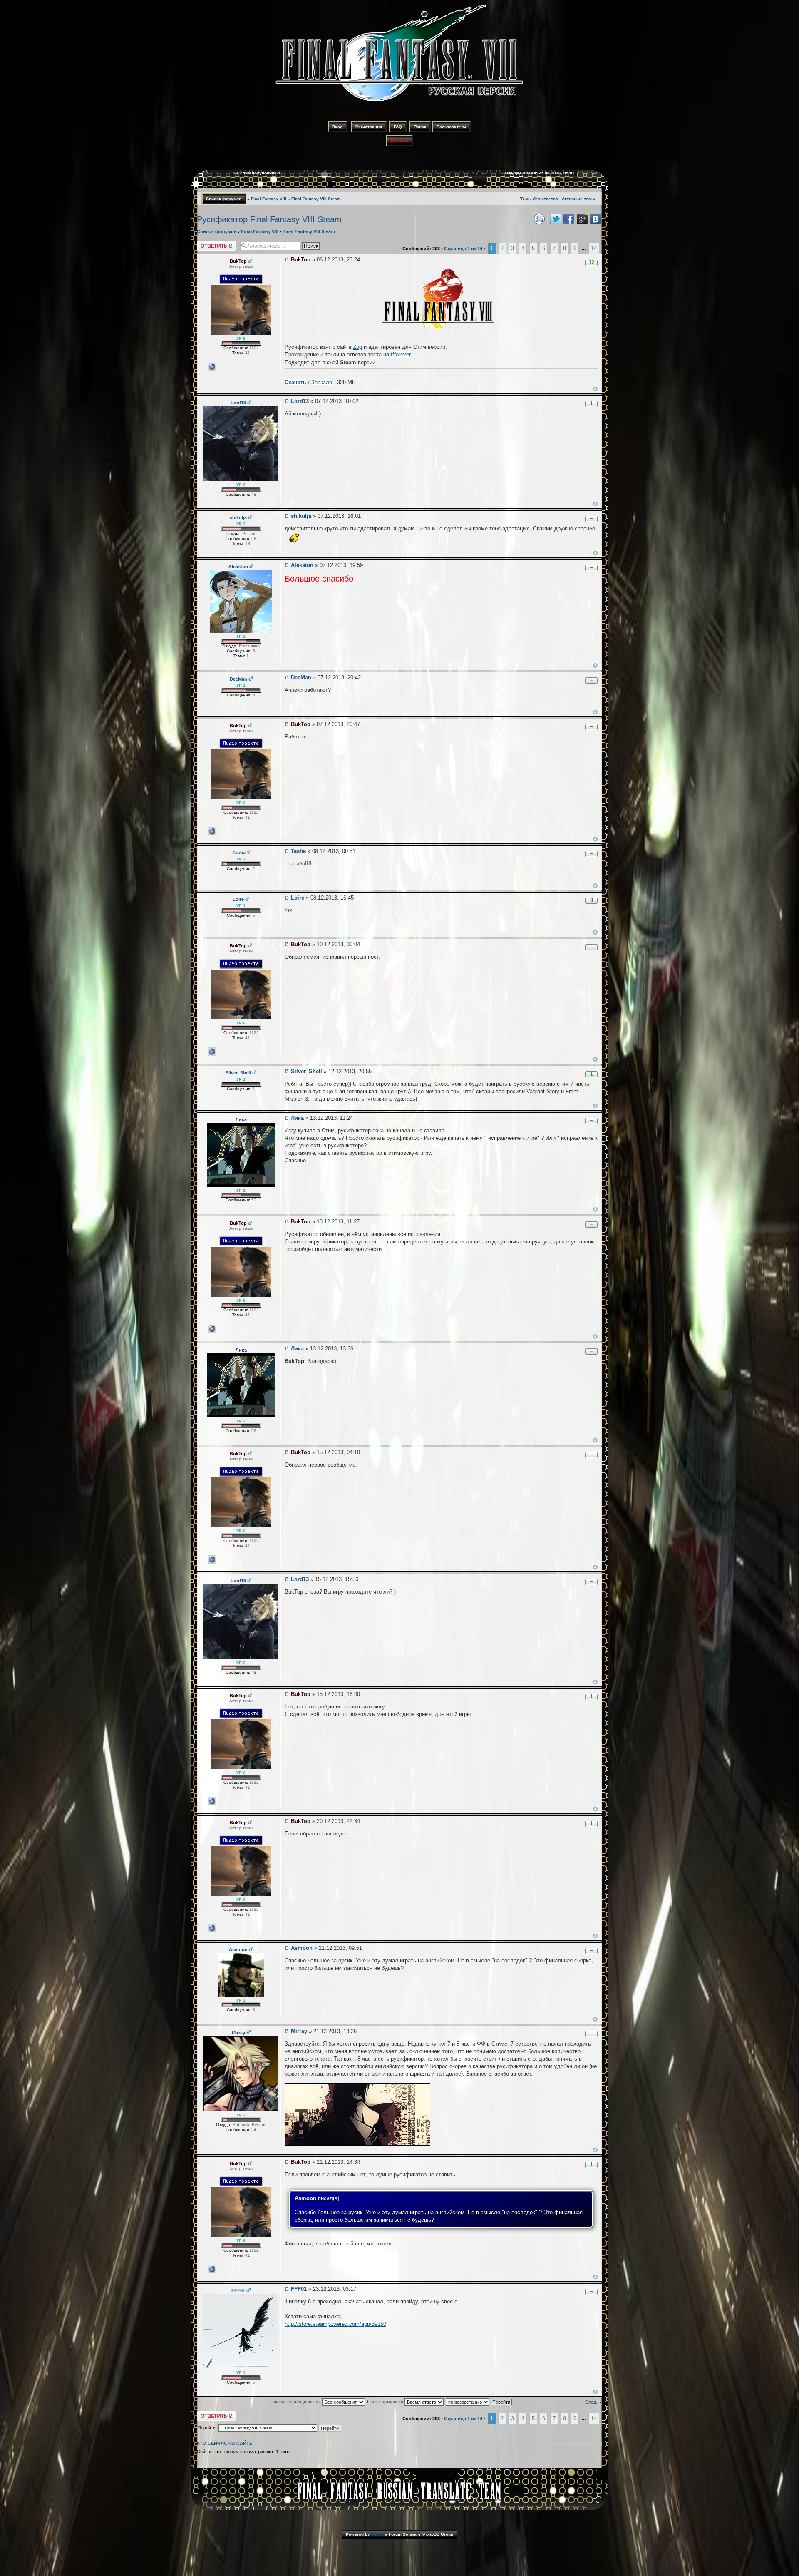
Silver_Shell (306, 1071)
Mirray (299, 2031)
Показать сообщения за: (296, 2402)
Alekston (302, 565)
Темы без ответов (539, 199)
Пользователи (451, 127)
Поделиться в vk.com (596, 219)
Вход (337, 127)
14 (594, 248)
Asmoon (302, 1948)
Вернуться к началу (595, 389)
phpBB (378, 2534)
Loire (298, 898)
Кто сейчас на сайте (225, 2443)
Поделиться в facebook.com (569, 219)
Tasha (298, 851)
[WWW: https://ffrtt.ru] (212, 367)
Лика (297, 1118)
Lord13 (300, 401)
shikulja (301, 516)
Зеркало (322, 382)
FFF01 (299, 2289)
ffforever (401, 354)
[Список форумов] (399, 103)
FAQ (398, 127)
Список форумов (224, 199)
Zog (357, 347)
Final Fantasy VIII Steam (316, 199)
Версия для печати (539, 219)
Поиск (420, 127)
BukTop (301, 260)
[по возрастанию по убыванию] (479, 2402)
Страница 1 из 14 (463, 249)
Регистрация (369, 127)
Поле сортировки (386, 2402)
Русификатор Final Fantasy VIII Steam (269, 219)
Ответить (207, 243)
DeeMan (301, 678)
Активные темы (578, 199)
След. (591, 2402)
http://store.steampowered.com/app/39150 (335, 2324)
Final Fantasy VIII (269, 199)
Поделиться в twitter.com (556, 219)
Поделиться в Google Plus (582, 219)
